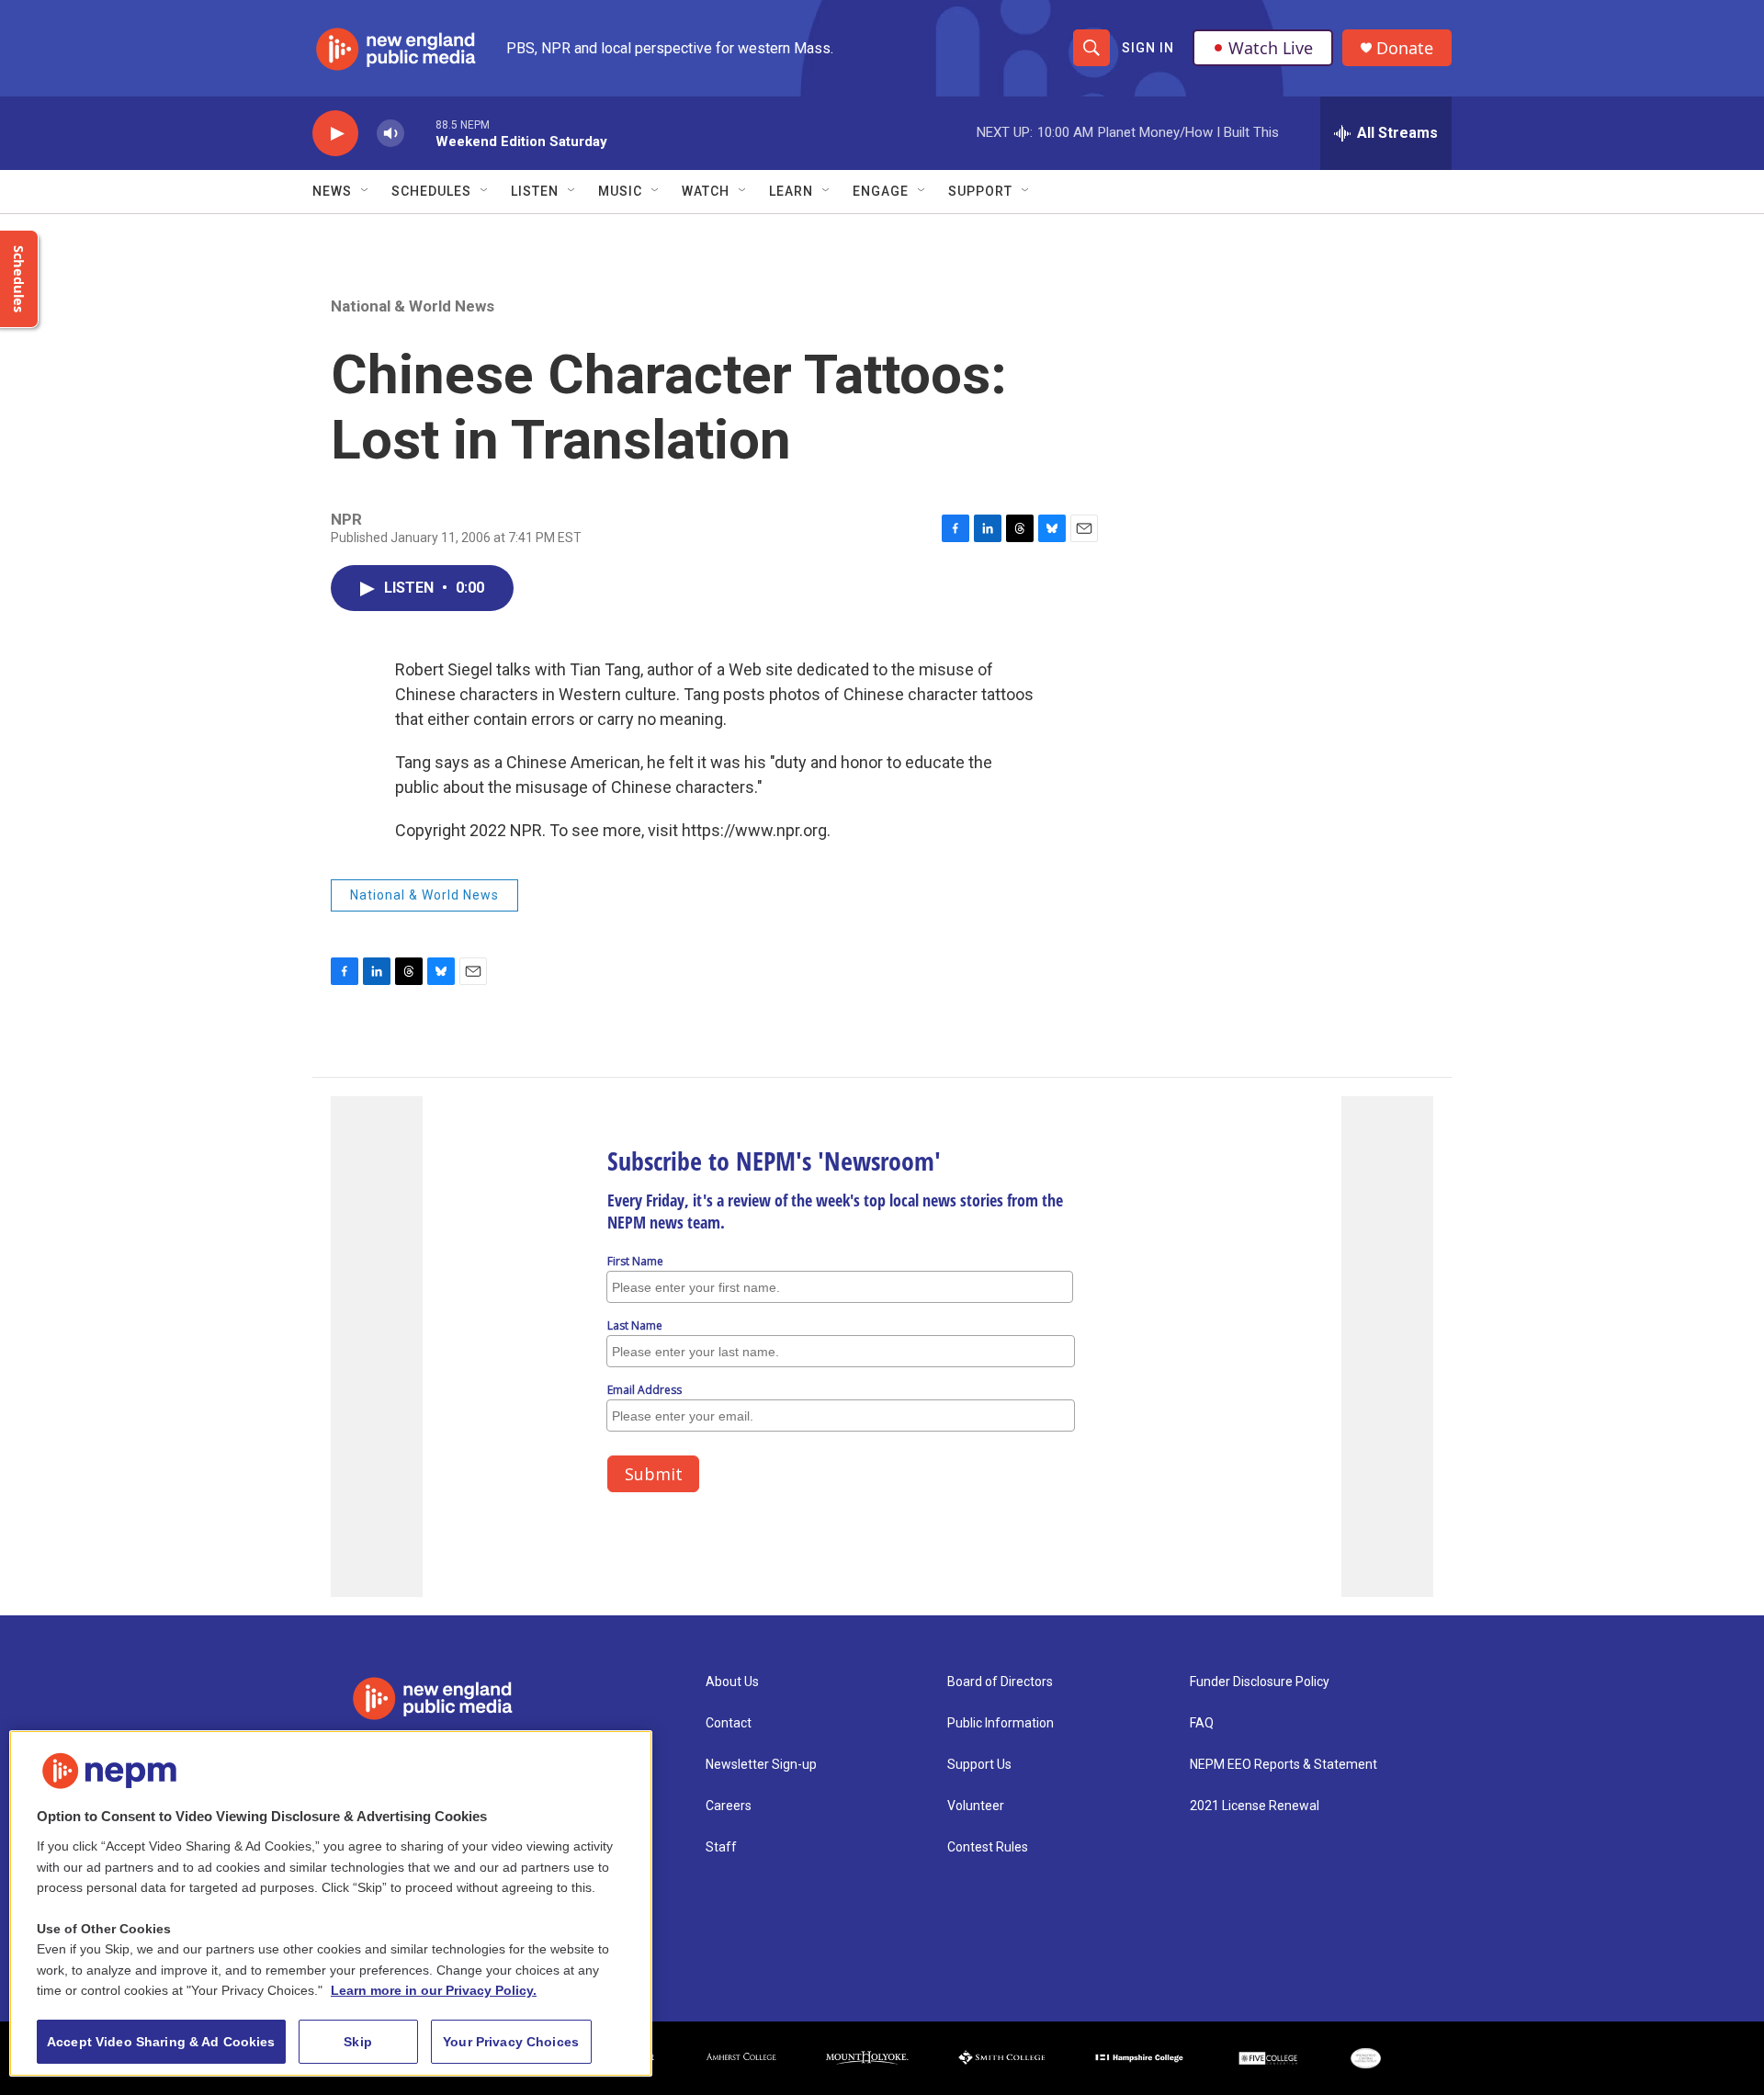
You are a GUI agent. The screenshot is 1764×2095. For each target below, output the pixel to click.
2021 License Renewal (1255, 1806)
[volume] (390, 134)
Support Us (979, 1765)
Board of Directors (1000, 1682)
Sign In (1148, 48)
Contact (729, 1723)
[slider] (420, 133)
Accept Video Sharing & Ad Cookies (161, 2042)
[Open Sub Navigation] (366, 191)
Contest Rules (988, 1847)
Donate (1405, 48)
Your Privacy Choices (511, 2042)
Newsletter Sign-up (761, 1765)
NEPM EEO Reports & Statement (1283, 1765)
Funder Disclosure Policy (1260, 1682)
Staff (721, 1847)
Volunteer (976, 1806)
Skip (358, 2042)
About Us (732, 1682)
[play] (335, 134)
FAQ (1202, 1723)
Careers (729, 1806)
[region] (331, 1903)
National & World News (413, 306)
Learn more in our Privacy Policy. (434, 1990)
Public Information (1001, 1723)
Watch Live (1271, 48)
